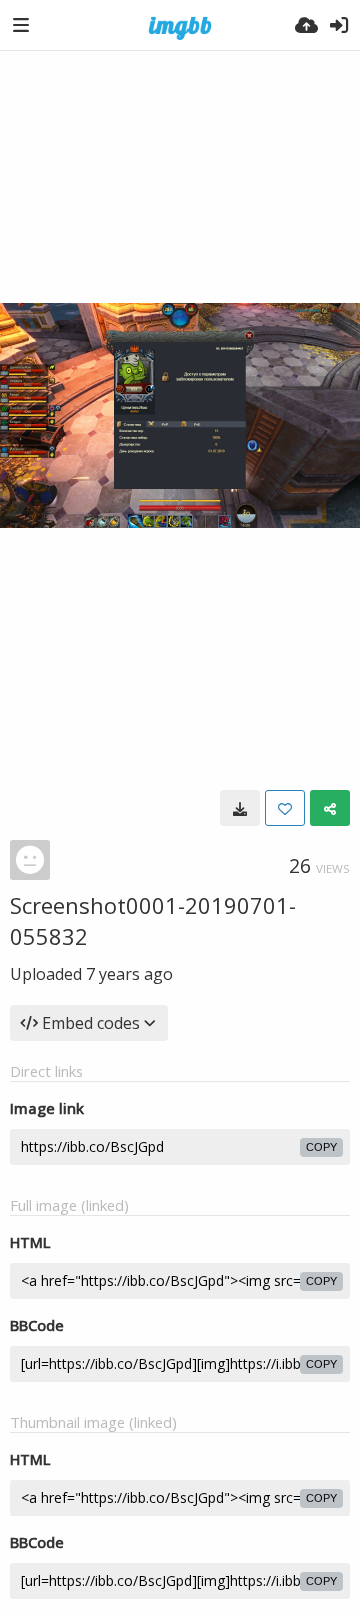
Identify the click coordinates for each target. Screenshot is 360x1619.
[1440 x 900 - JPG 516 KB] (240, 808)
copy (321, 1147)
